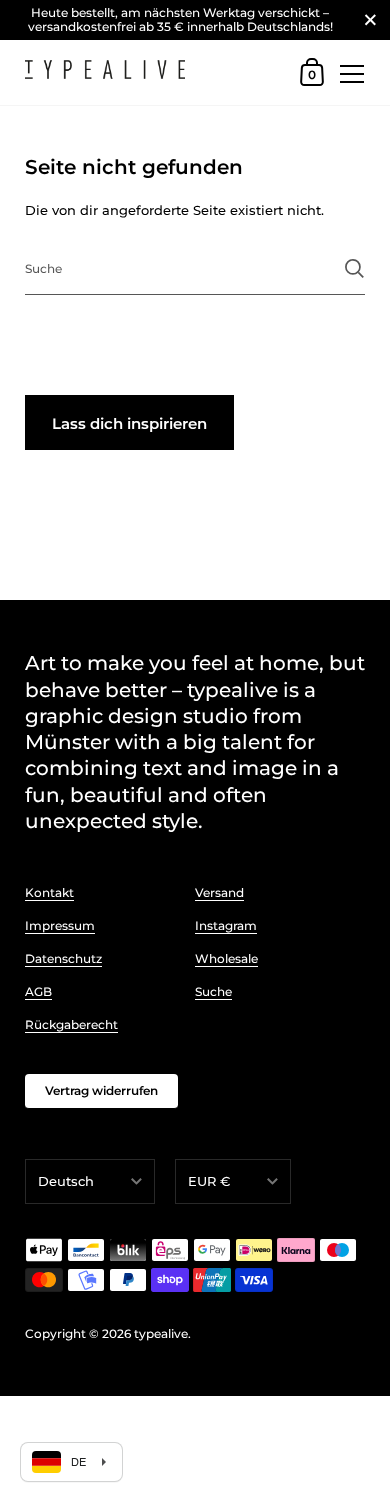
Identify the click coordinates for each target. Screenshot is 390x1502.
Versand (219, 892)
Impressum (60, 925)
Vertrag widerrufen (101, 1090)
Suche (213, 991)
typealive (161, 1333)
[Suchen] (354, 268)
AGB (38, 991)
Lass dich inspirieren (129, 423)
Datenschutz (63, 958)
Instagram (226, 925)
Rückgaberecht (71, 1024)
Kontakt (49, 892)
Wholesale (226, 958)
